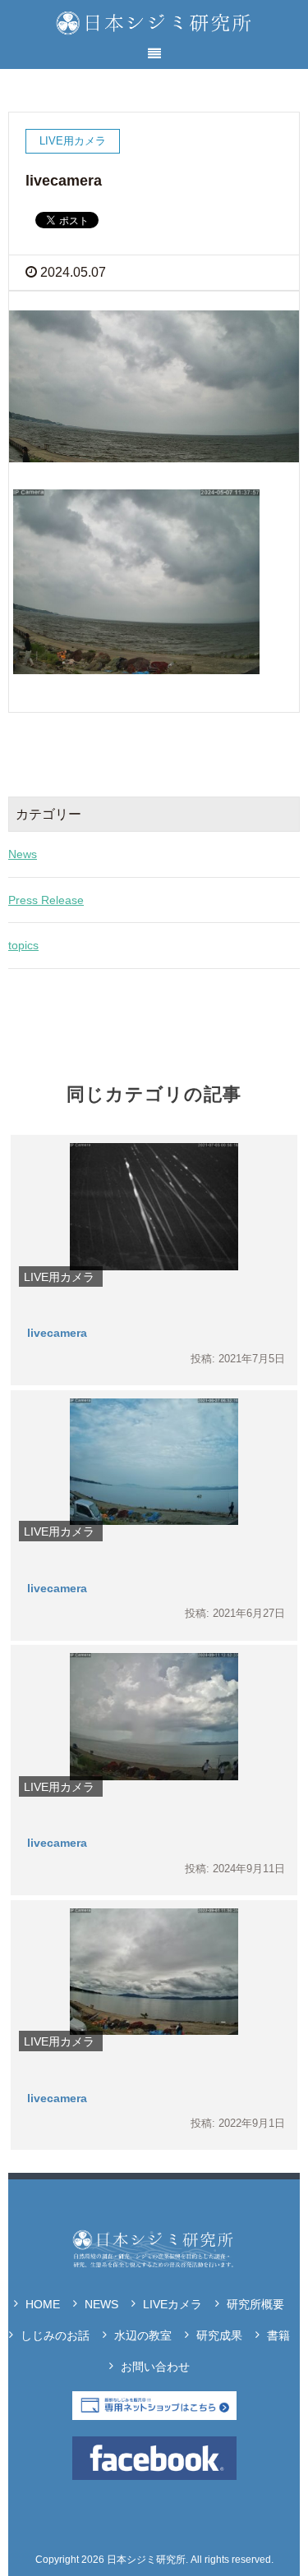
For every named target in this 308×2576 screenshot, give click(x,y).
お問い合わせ (155, 2367)
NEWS (101, 2304)
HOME (43, 2304)
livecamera (57, 1333)
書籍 (278, 2335)
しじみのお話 (55, 2335)
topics (23, 945)
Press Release (46, 900)
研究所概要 (255, 2304)
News (23, 854)
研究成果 (219, 2335)
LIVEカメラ (172, 2304)
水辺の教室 (143, 2335)
